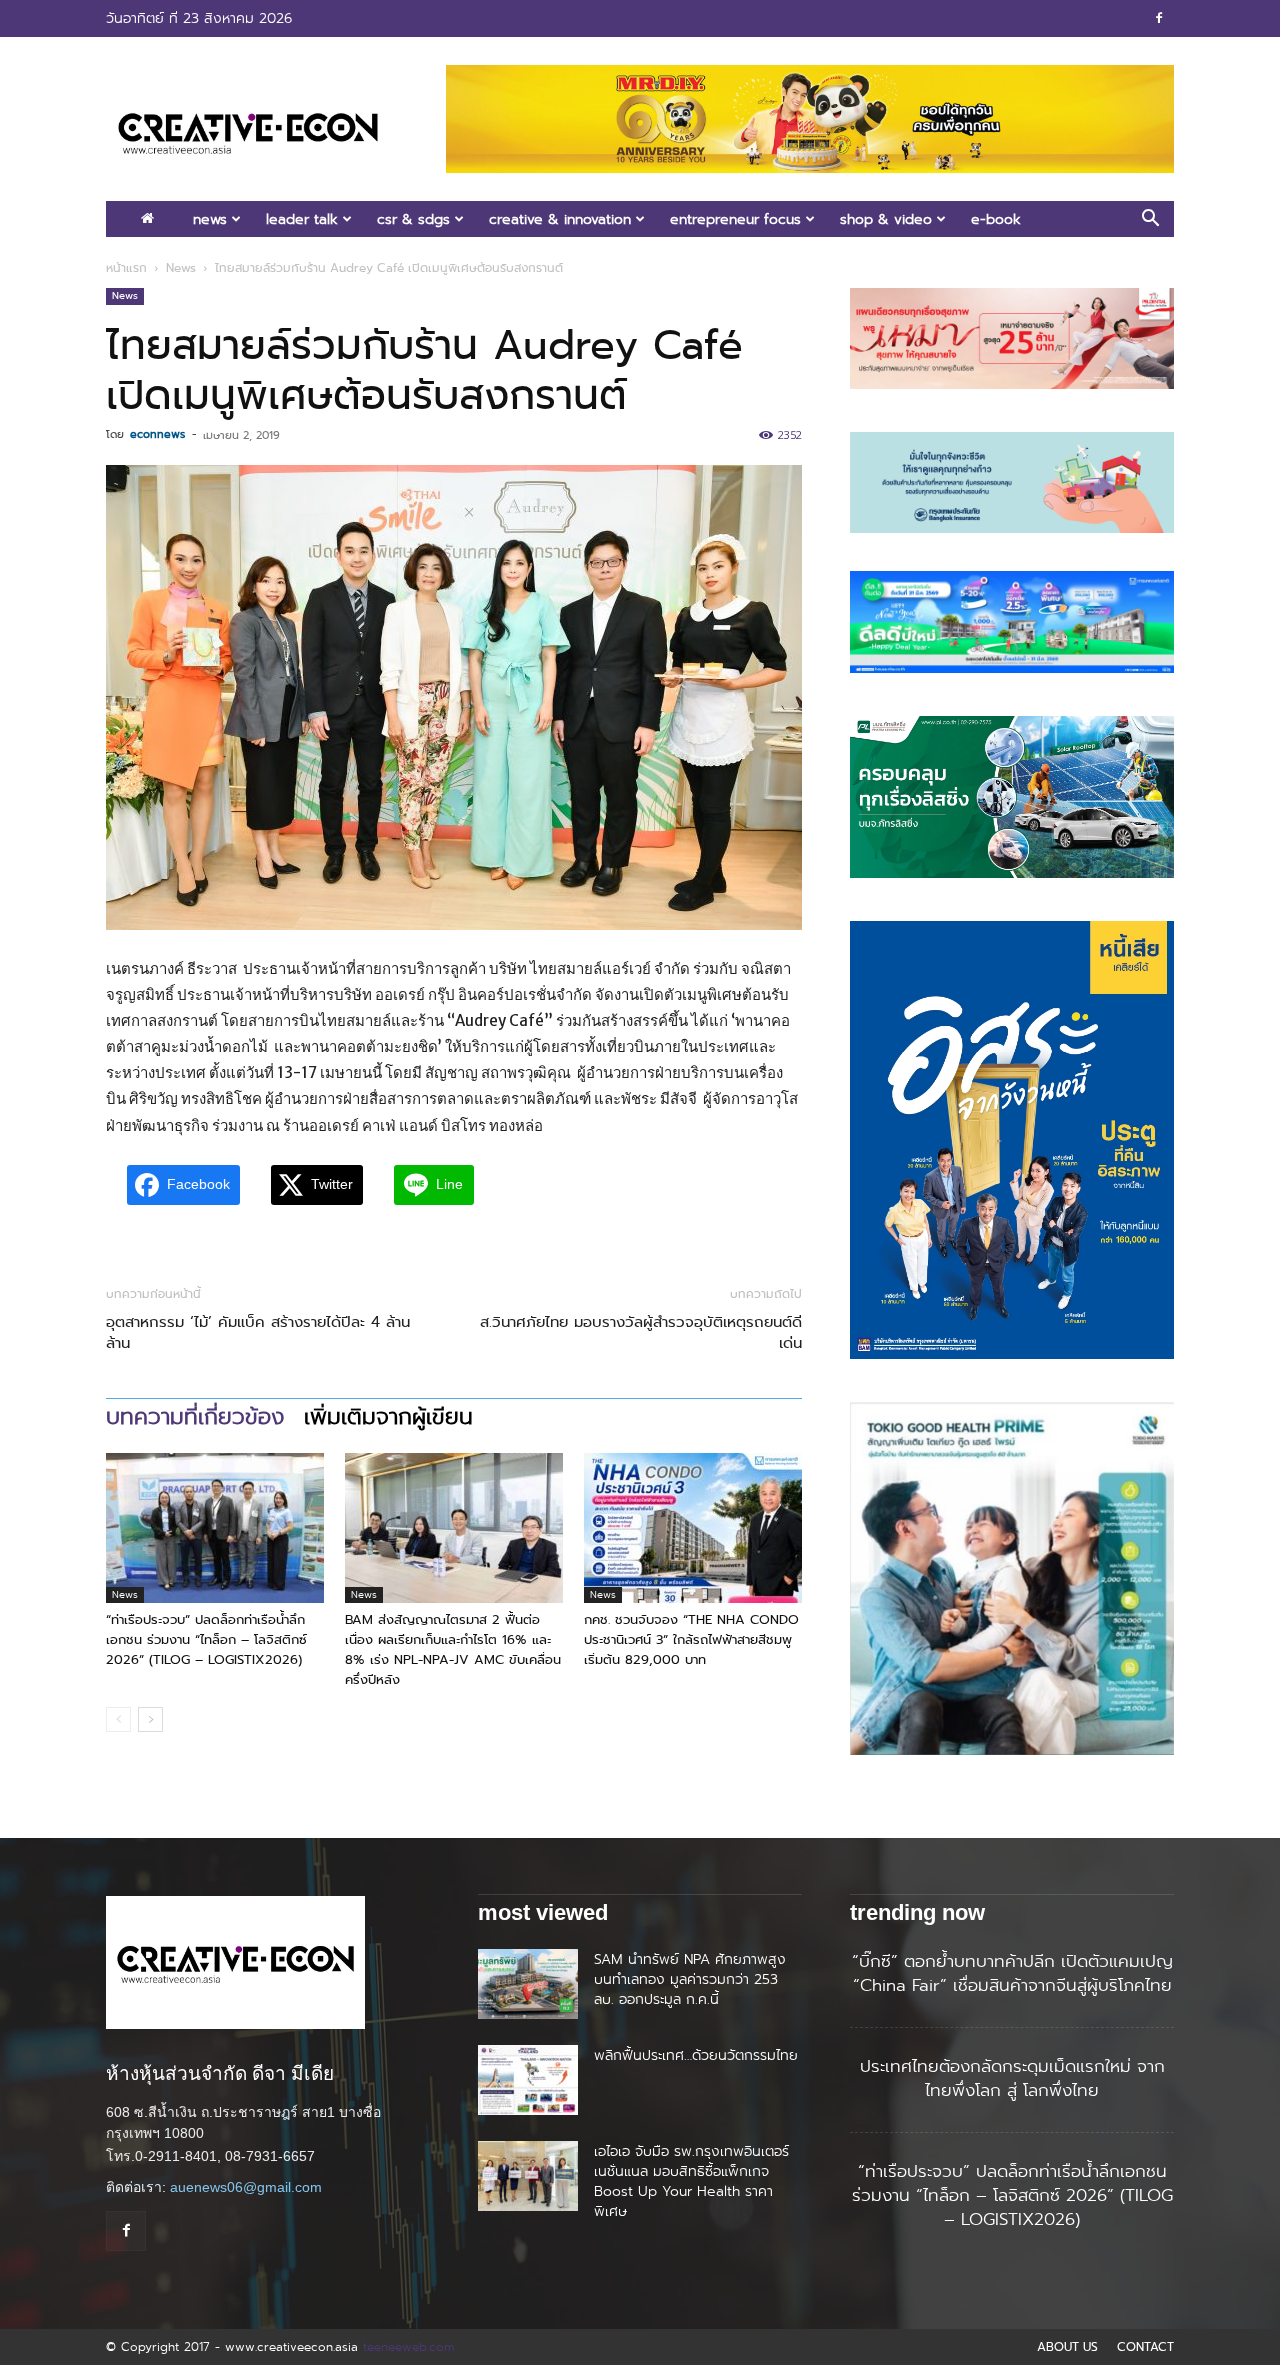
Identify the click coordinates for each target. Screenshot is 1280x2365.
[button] (1150, 220)
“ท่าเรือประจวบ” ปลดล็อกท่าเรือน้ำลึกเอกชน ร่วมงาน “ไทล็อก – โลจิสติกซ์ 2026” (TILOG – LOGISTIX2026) (206, 1639)
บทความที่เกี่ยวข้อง (195, 1417)
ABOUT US (1067, 2347)
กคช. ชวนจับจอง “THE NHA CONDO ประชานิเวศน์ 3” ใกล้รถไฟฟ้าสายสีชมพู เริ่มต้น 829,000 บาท (691, 1639)
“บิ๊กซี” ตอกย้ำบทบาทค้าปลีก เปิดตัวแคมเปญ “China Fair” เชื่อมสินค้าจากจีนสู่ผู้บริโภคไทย (1012, 1973)
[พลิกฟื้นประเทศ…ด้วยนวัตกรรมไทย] (528, 2080)
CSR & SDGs (413, 219)
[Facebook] (1159, 18)
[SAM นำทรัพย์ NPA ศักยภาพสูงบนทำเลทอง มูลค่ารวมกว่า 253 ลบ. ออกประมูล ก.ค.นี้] (528, 1984)
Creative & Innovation (560, 219)
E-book (996, 219)
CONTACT (1145, 2347)
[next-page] (150, 1719)
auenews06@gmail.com (246, 2187)
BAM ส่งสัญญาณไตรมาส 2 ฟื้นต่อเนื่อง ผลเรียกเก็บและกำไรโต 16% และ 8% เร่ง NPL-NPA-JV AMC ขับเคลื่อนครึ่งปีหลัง (453, 1649)
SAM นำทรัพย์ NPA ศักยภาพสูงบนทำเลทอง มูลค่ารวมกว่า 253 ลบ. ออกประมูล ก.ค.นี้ (690, 1979)
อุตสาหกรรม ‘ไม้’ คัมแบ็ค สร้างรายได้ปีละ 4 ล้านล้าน (258, 1333)
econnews (157, 434)
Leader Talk (302, 219)
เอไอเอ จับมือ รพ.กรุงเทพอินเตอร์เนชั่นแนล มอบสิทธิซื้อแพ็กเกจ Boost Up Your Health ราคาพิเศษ (691, 2181)
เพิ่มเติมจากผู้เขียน (388, 1417)
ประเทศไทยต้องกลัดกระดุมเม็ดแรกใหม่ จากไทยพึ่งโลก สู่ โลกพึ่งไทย (1012, 2078)
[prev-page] (118, 1719)
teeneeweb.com (408, 2346)
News (210, 219)
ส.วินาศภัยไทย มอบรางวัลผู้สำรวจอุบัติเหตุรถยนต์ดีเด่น (641, 1333)
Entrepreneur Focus (735, 219)
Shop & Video (886, 219)
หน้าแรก (126, 268)
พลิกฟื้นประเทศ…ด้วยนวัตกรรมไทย (696, 2055)
